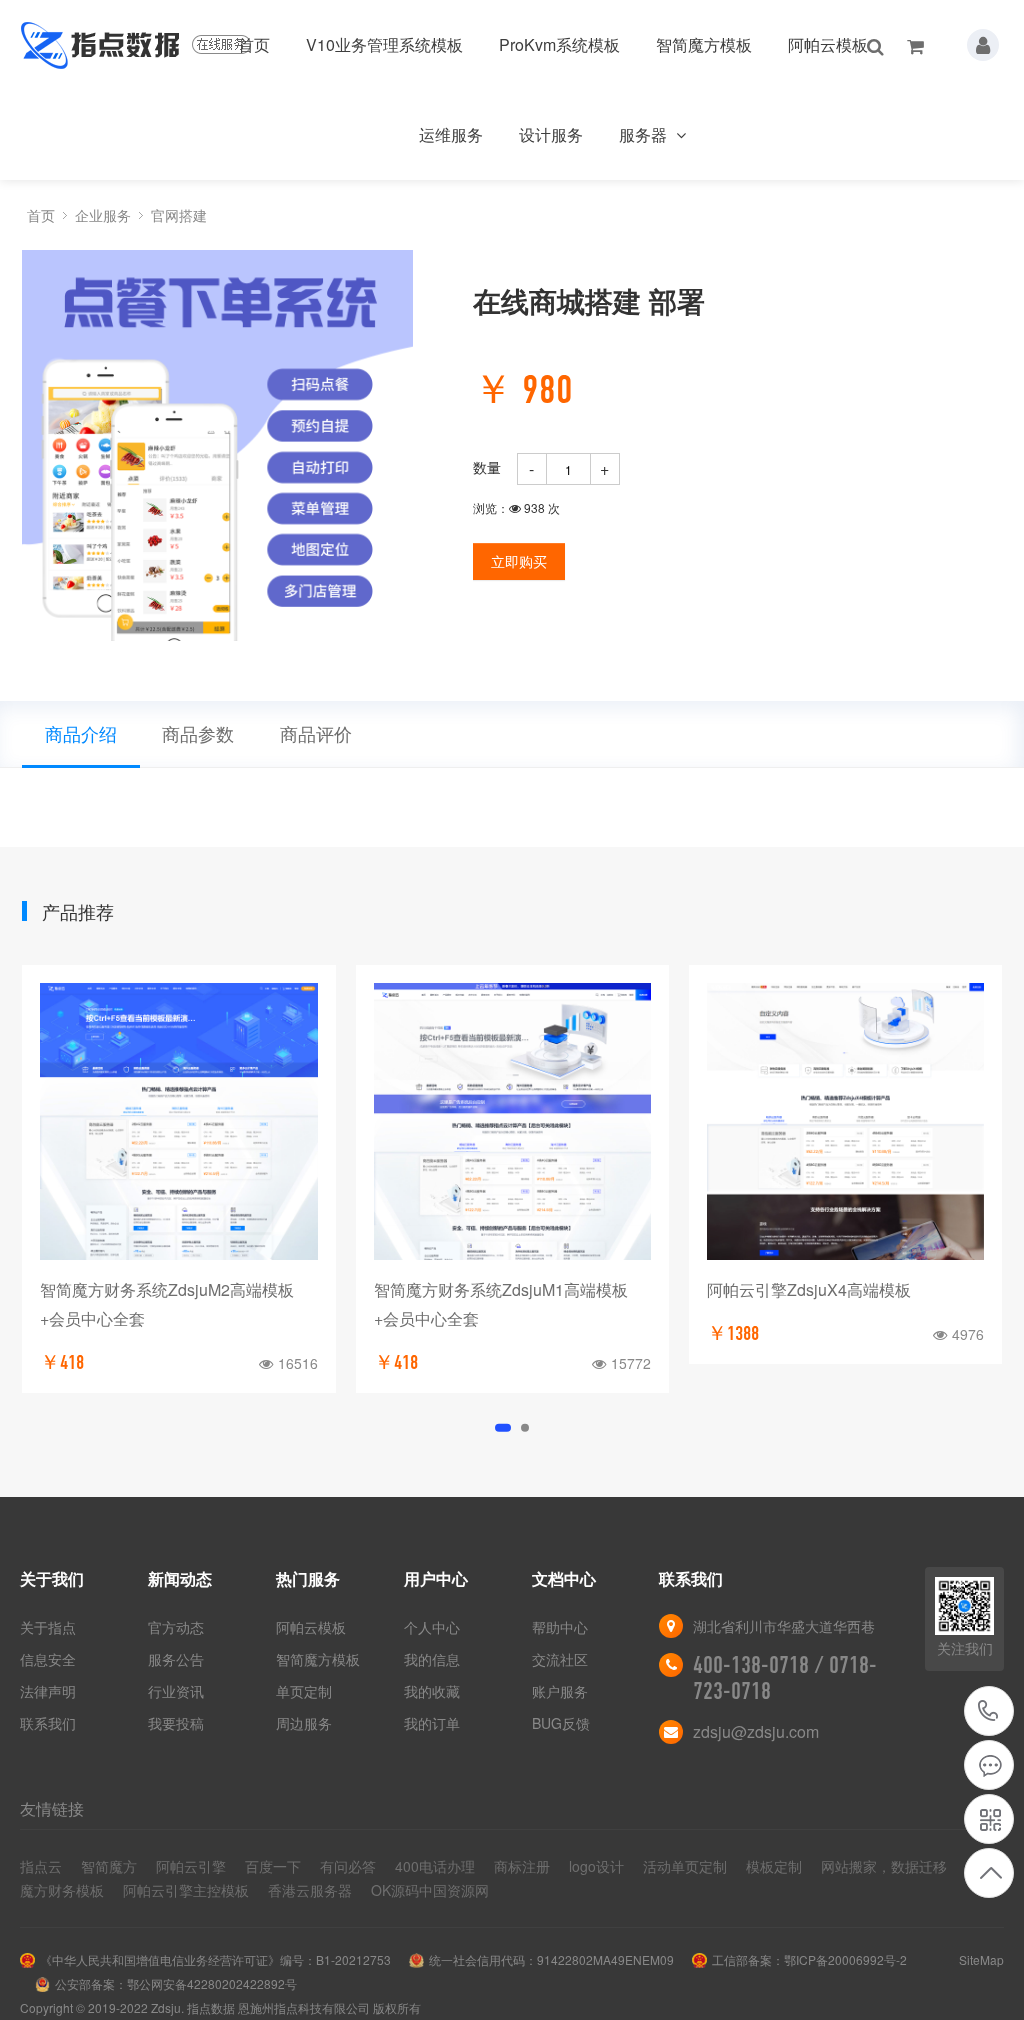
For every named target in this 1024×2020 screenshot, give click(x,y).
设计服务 (551, 134)
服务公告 (176, 1659)
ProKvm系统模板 (559, 44)
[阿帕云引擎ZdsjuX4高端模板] (845, 1121)
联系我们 (48, 1723)
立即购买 (519, 561)
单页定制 (304, 1691)
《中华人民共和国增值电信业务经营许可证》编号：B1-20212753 (215, 1959)
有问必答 (348, 1866)
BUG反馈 (561, 1723)
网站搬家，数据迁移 (884, 1866)
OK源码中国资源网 (430, 1890)
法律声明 (48, 1691)
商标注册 (522, 1866)
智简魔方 (109, 1866)
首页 (254, 44)
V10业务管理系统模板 (384, 44)
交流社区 (560, 1659)
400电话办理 (435, 1866)
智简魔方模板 (704, 44)
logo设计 (596, 1866)
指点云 (41, 1866)
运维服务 (451, 134)
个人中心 (432, 1627)
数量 (487, 467)
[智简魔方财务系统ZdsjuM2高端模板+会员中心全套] (178, 1121)
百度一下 (273, 1866)
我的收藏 (432, 1691)
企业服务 (103, 215)
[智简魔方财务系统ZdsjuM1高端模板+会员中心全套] (512, 1121)
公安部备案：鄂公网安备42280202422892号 (176, 1983)
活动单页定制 (685, 1866)
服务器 (645, 134)
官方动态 (176, 1627)
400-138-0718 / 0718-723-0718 (988, 1711)
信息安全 (48, 1659)
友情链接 (52, 1808)
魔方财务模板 (62, 1890)
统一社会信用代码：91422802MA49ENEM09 (551, 1959)
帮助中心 (560, 1627)
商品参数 (198, 733)
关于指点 (48, 1627)
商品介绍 (81, 733)
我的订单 (432, 1723)
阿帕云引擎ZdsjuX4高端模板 (809, 1289)
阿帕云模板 (828, 44)
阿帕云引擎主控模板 (186, 1890)
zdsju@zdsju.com (756, 1731)
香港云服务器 (310, 1890)
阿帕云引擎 (191, 1866)
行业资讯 (176, 1691)
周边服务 (304, 1723)
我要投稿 (176, 1723)
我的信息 (432, 1659)
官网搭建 (179, 215)
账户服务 (560, 1691)
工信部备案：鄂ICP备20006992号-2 (809, 1959)
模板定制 (774, 1866)
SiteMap (981, 1959)
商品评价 (316, 733)
